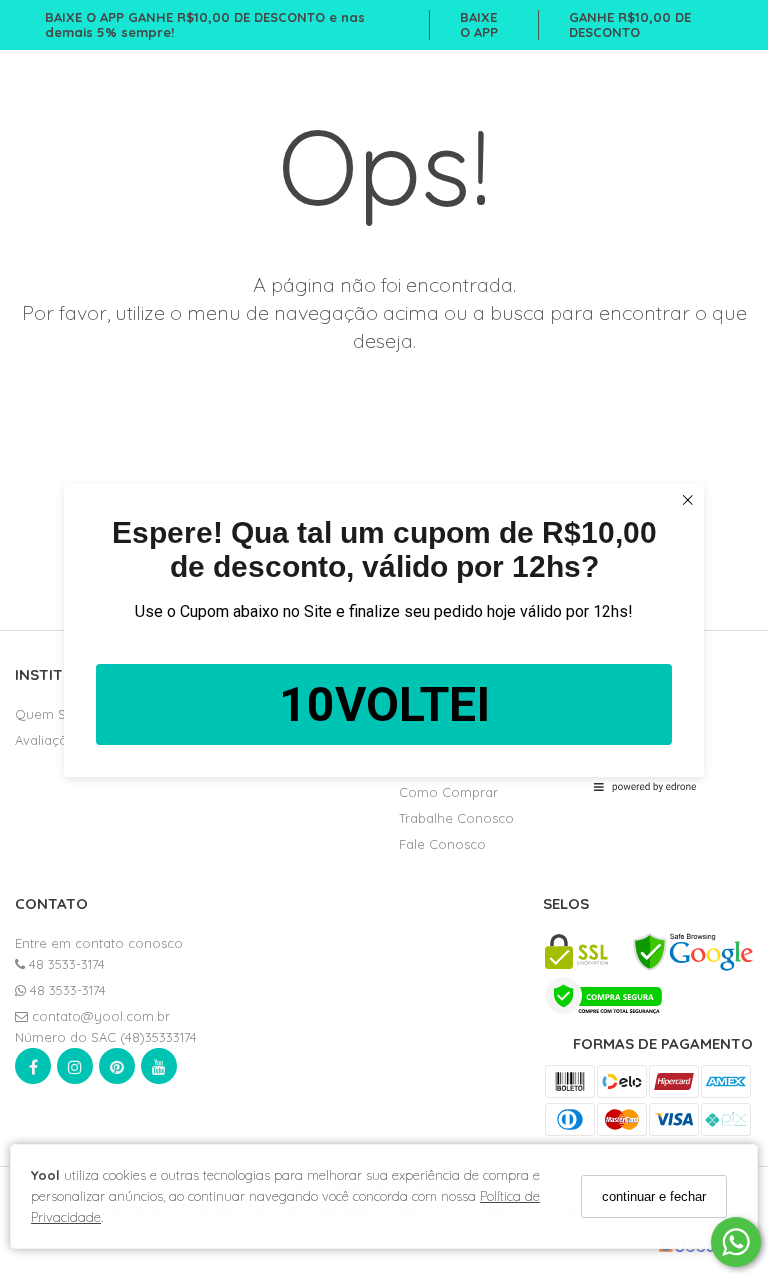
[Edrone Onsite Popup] (384, 637)
